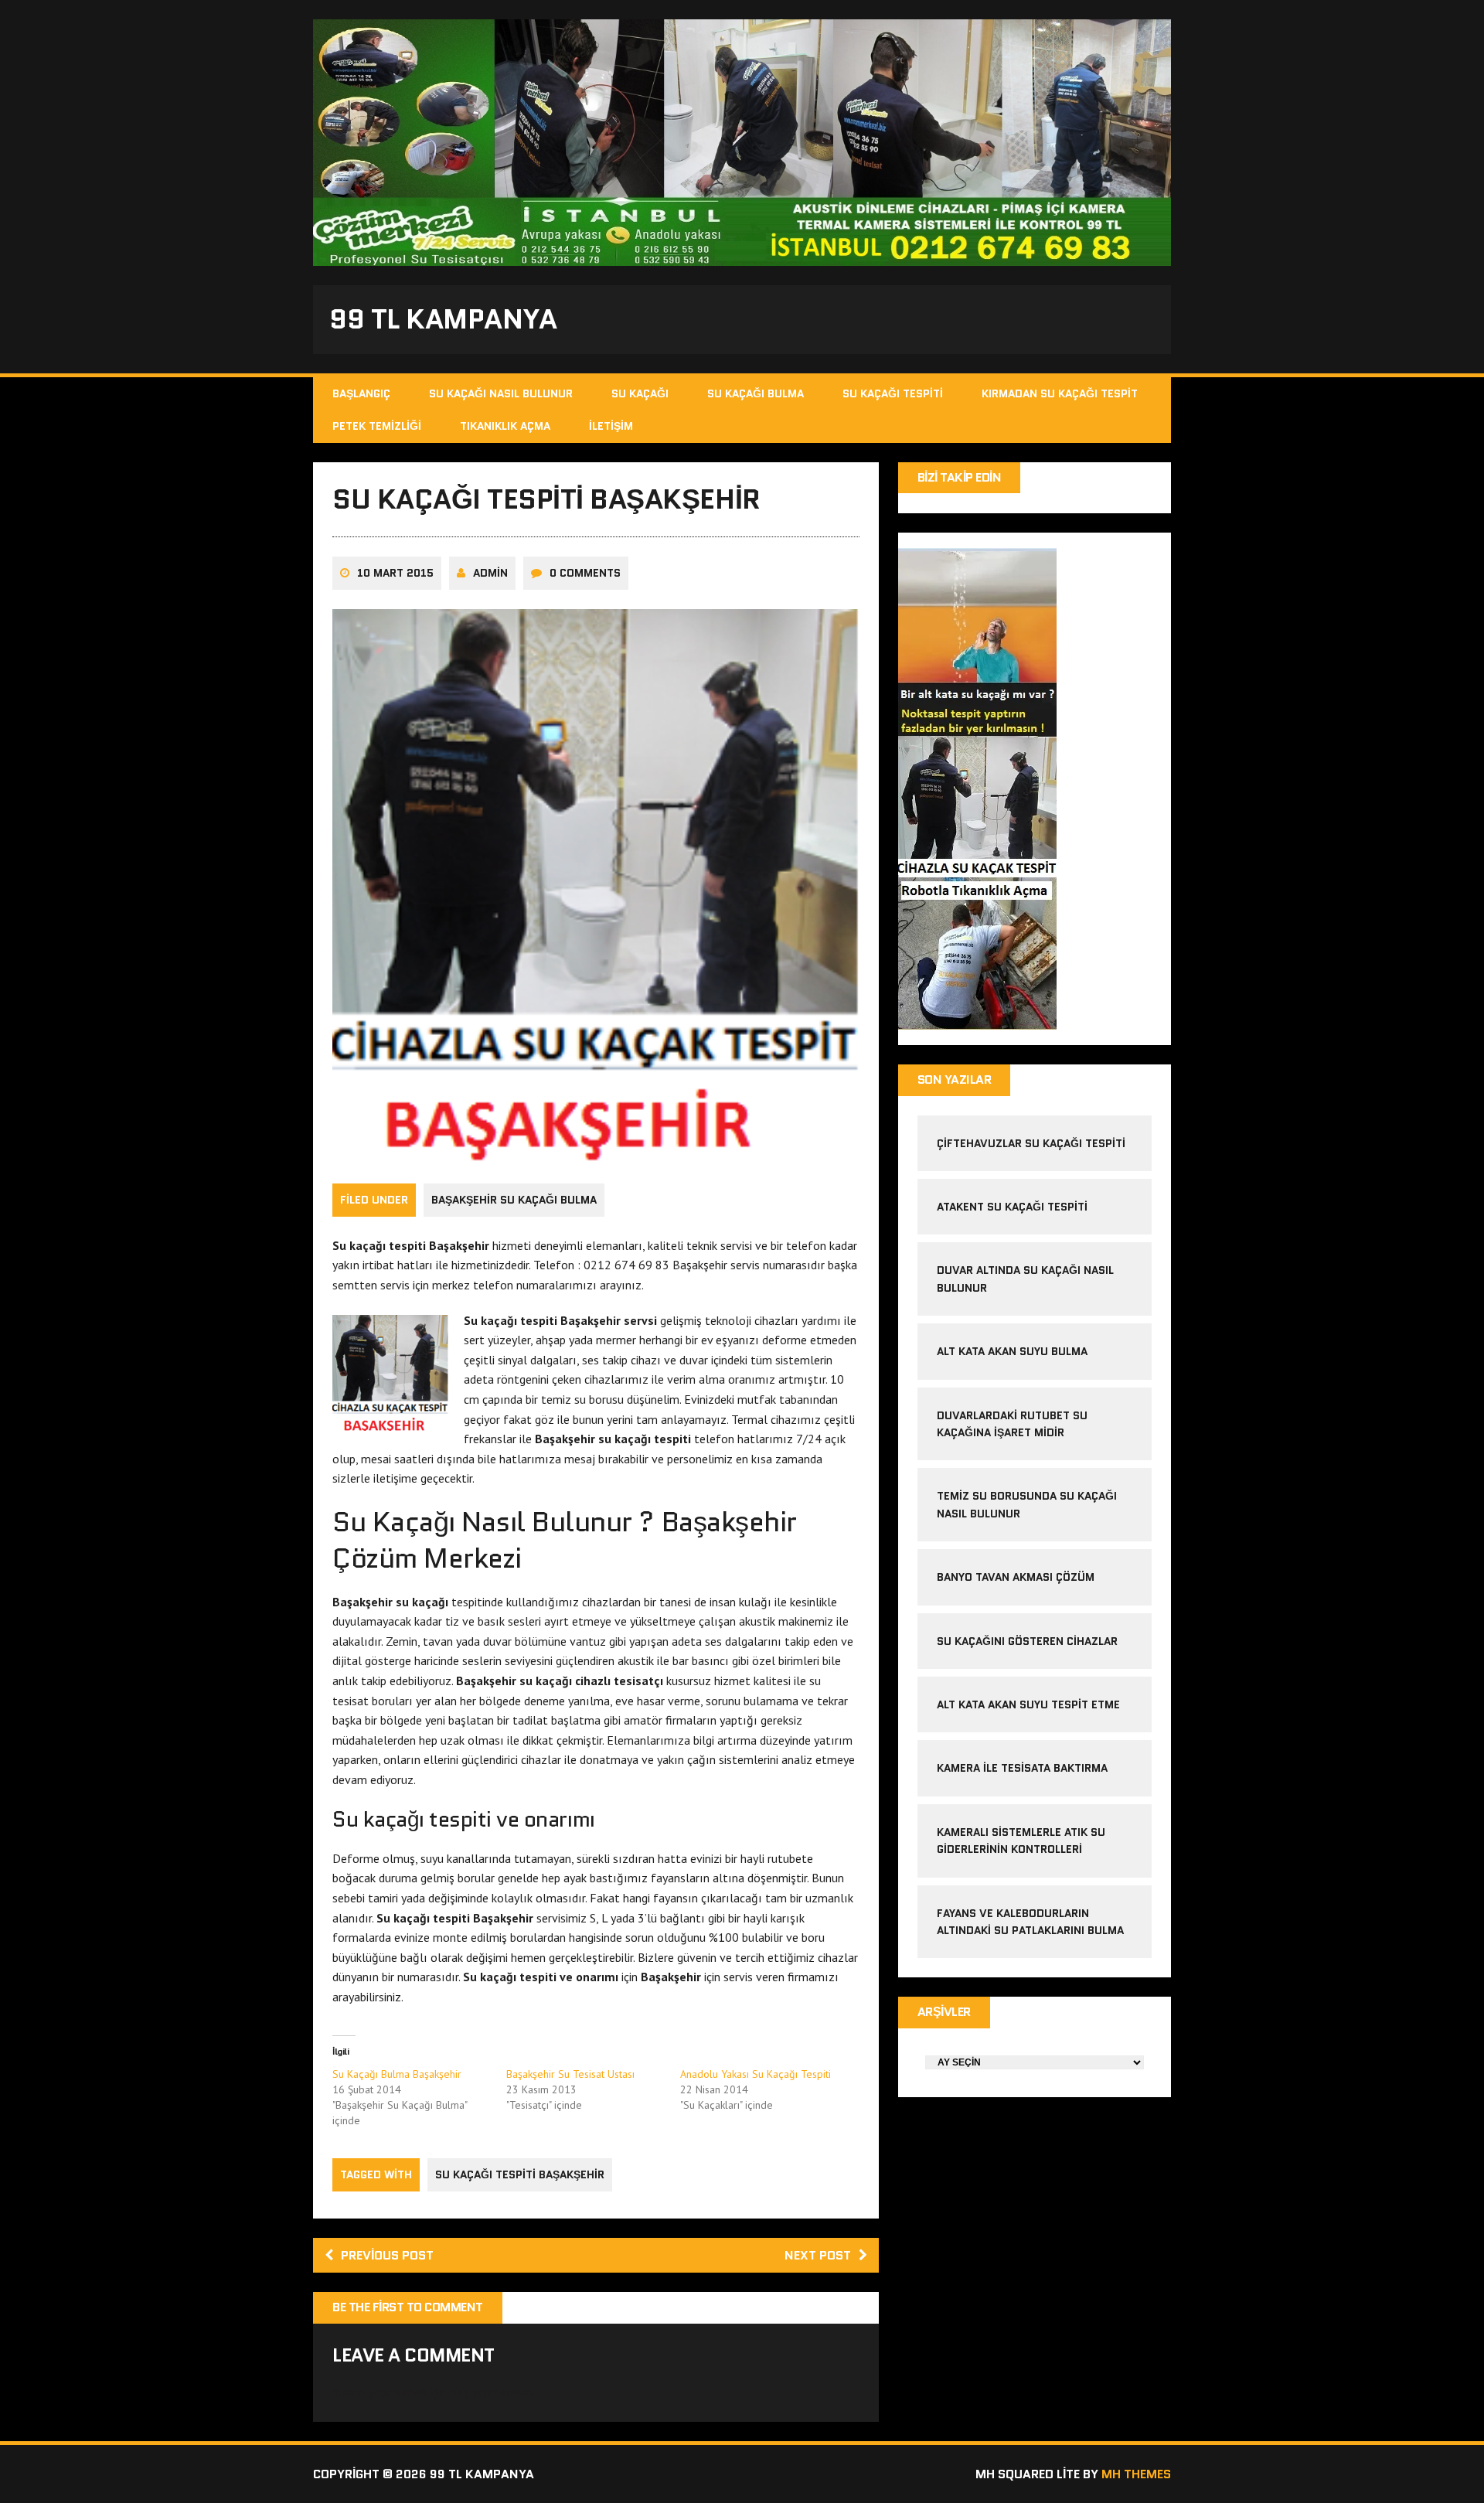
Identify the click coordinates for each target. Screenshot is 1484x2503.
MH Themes (1136, 2474)
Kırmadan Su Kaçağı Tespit (1060, 393)
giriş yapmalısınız (494, 2392)
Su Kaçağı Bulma (756, 393)
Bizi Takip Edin (960, 477)
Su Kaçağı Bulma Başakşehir (397, 2074)
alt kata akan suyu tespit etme (1028, 1704)
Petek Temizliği (377, 426)
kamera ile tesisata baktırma (1022, 1768)
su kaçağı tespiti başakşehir (520, 2174)
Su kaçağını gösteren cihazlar (1027, 1641)
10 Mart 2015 (395, 573)
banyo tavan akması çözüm (1016, 1577)
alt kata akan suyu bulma (1014, 1351)
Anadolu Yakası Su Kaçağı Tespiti (756, 2074)
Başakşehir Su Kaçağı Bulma (514, 1200)
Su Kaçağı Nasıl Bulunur (501, 393)
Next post (818, 2255)
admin (490, 573)
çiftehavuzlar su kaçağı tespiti (1031, 1143)
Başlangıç (361, 393)
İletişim (611, 426)
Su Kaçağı (640, 393)
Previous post (387, 2255)
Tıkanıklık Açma (505, 426)
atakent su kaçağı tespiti (1012, 1207)
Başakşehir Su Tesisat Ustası (570, 2074)
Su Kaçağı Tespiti (893, 393)
